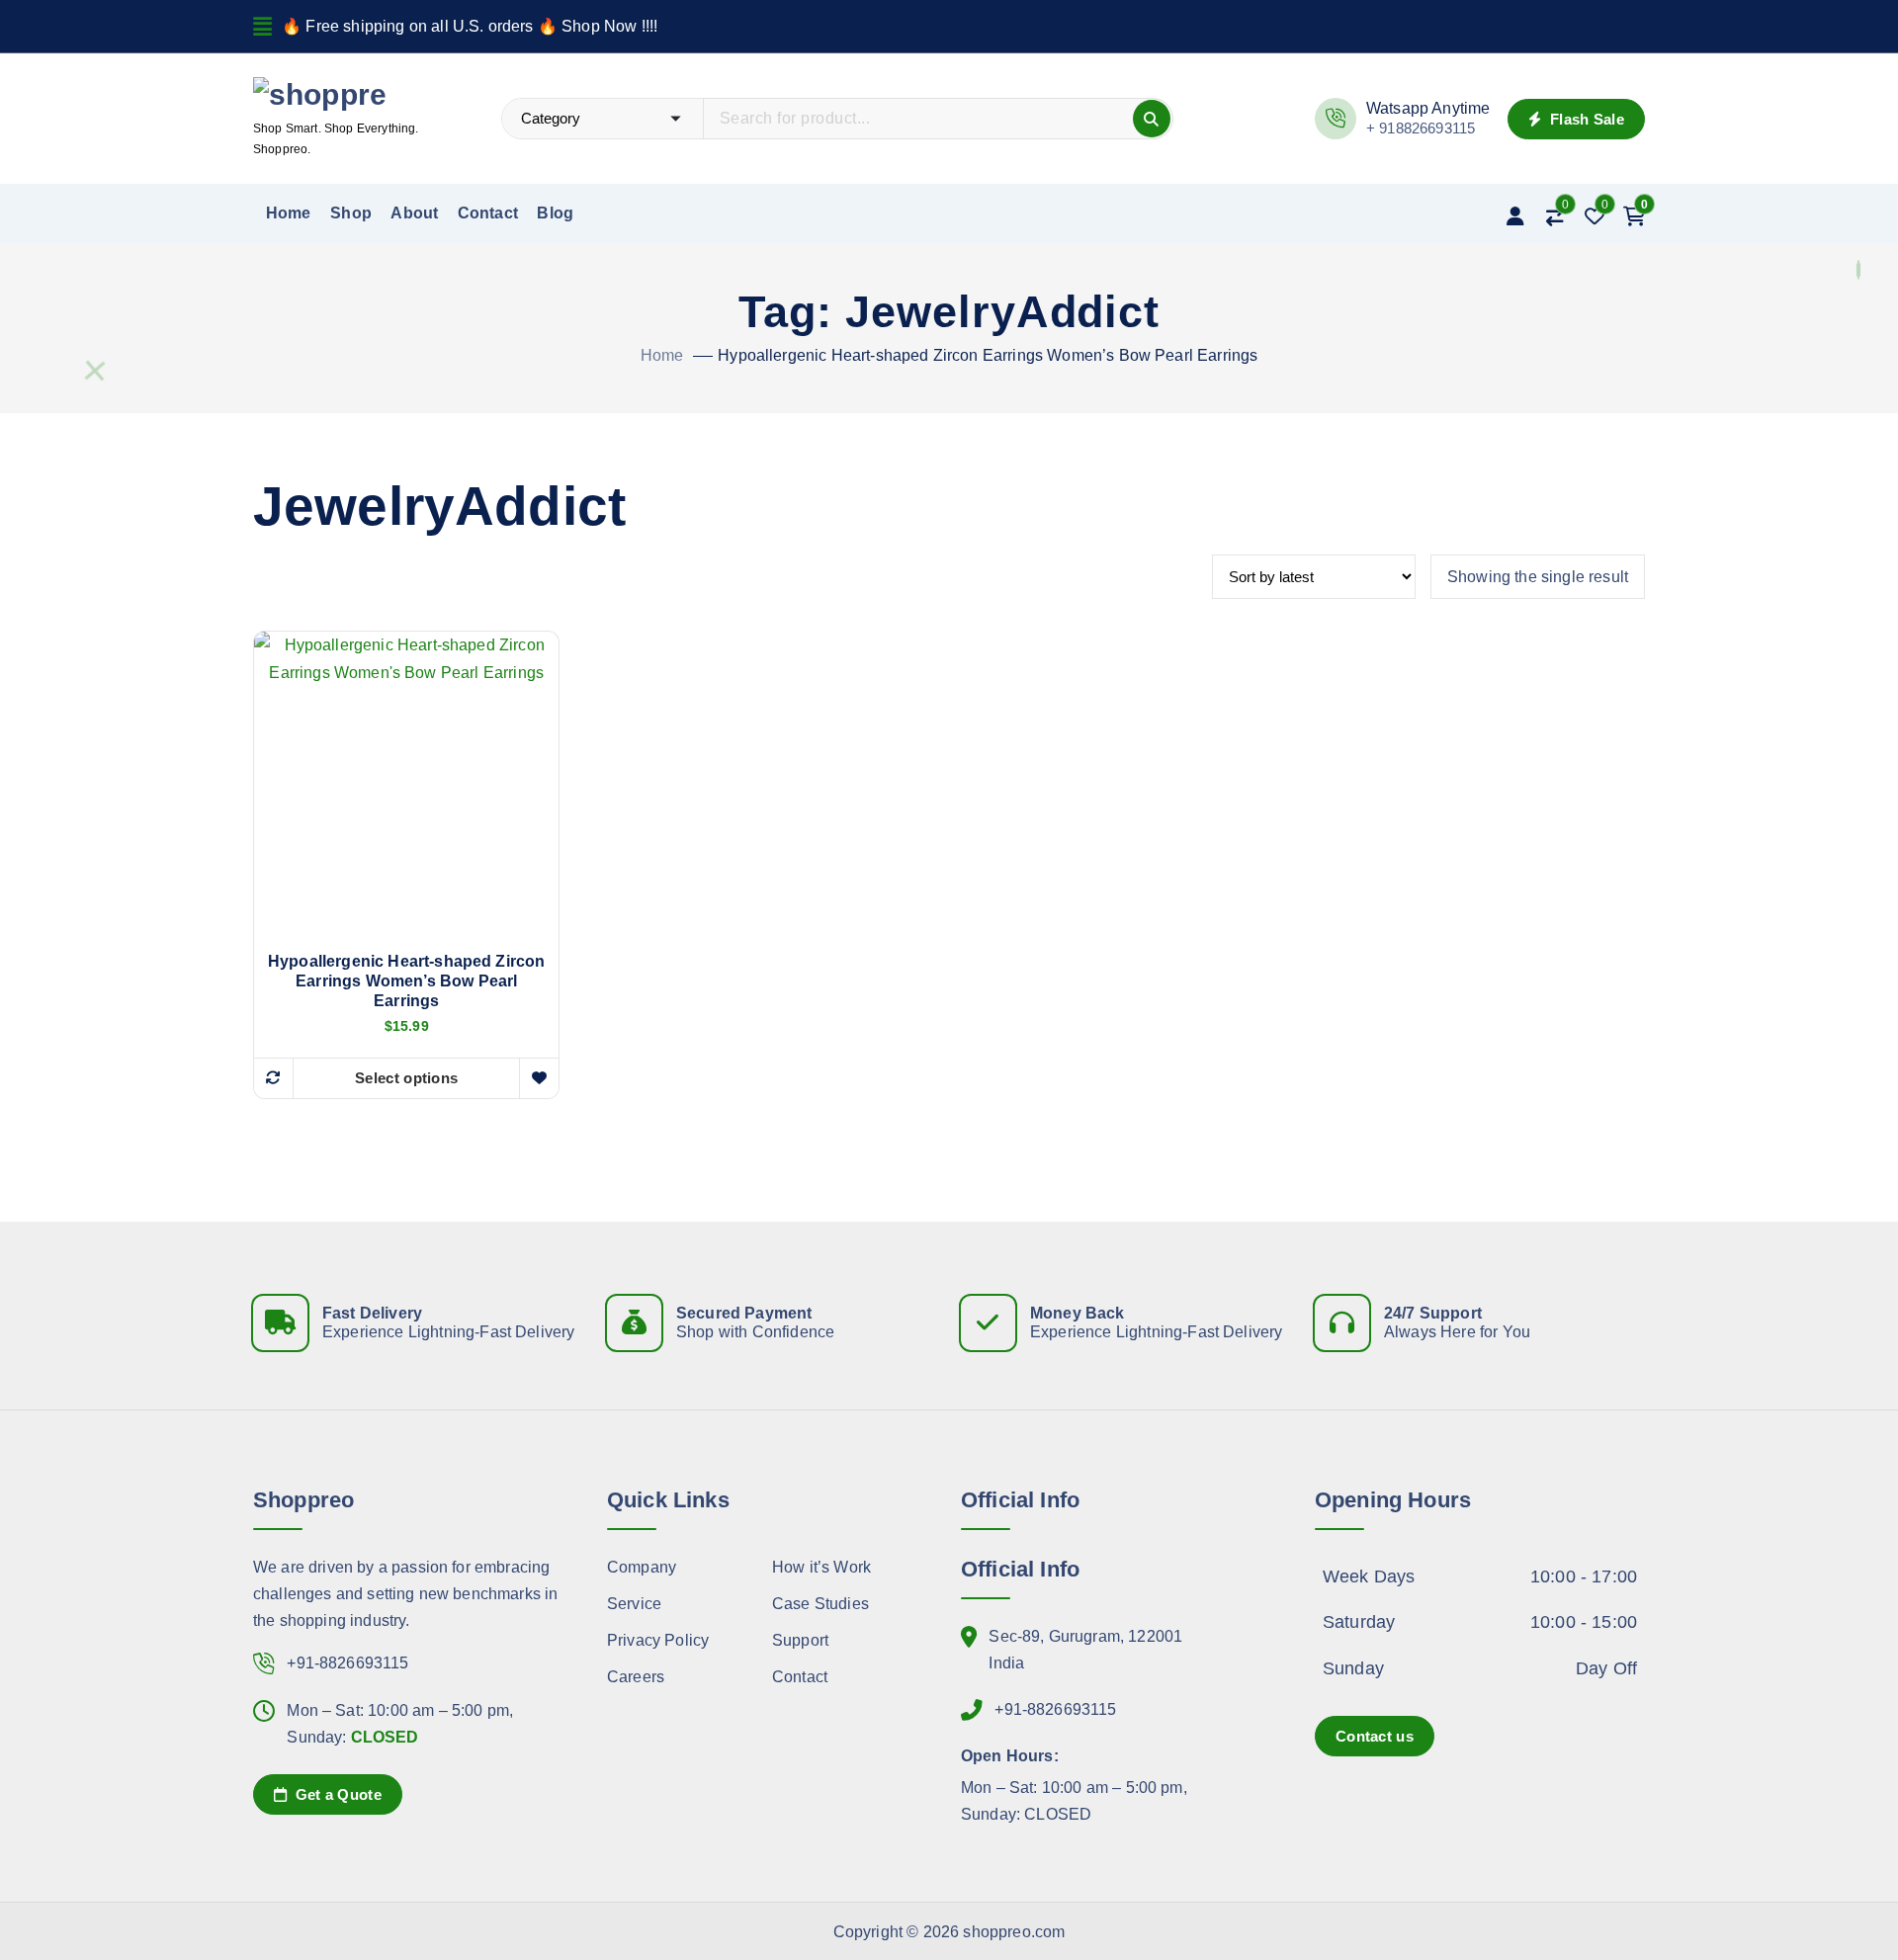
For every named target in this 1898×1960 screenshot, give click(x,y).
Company (642, 1567)
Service (634, 1604)
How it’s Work (821, 1567)
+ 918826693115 (1421, 128)
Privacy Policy (658, 1640)
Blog (555, 213)
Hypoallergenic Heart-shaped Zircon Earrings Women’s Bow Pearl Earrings (988, 355)
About (414, 213)
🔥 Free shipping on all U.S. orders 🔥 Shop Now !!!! (470, 26)
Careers (636, 1677)
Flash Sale (1585, 119)
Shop (351, 213)
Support (800, 1640)
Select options (406, 1078)
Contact (488, 213)
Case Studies (820, 1604)
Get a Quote (336, 1794)
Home (289, 213)
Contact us (1375, 1736)
